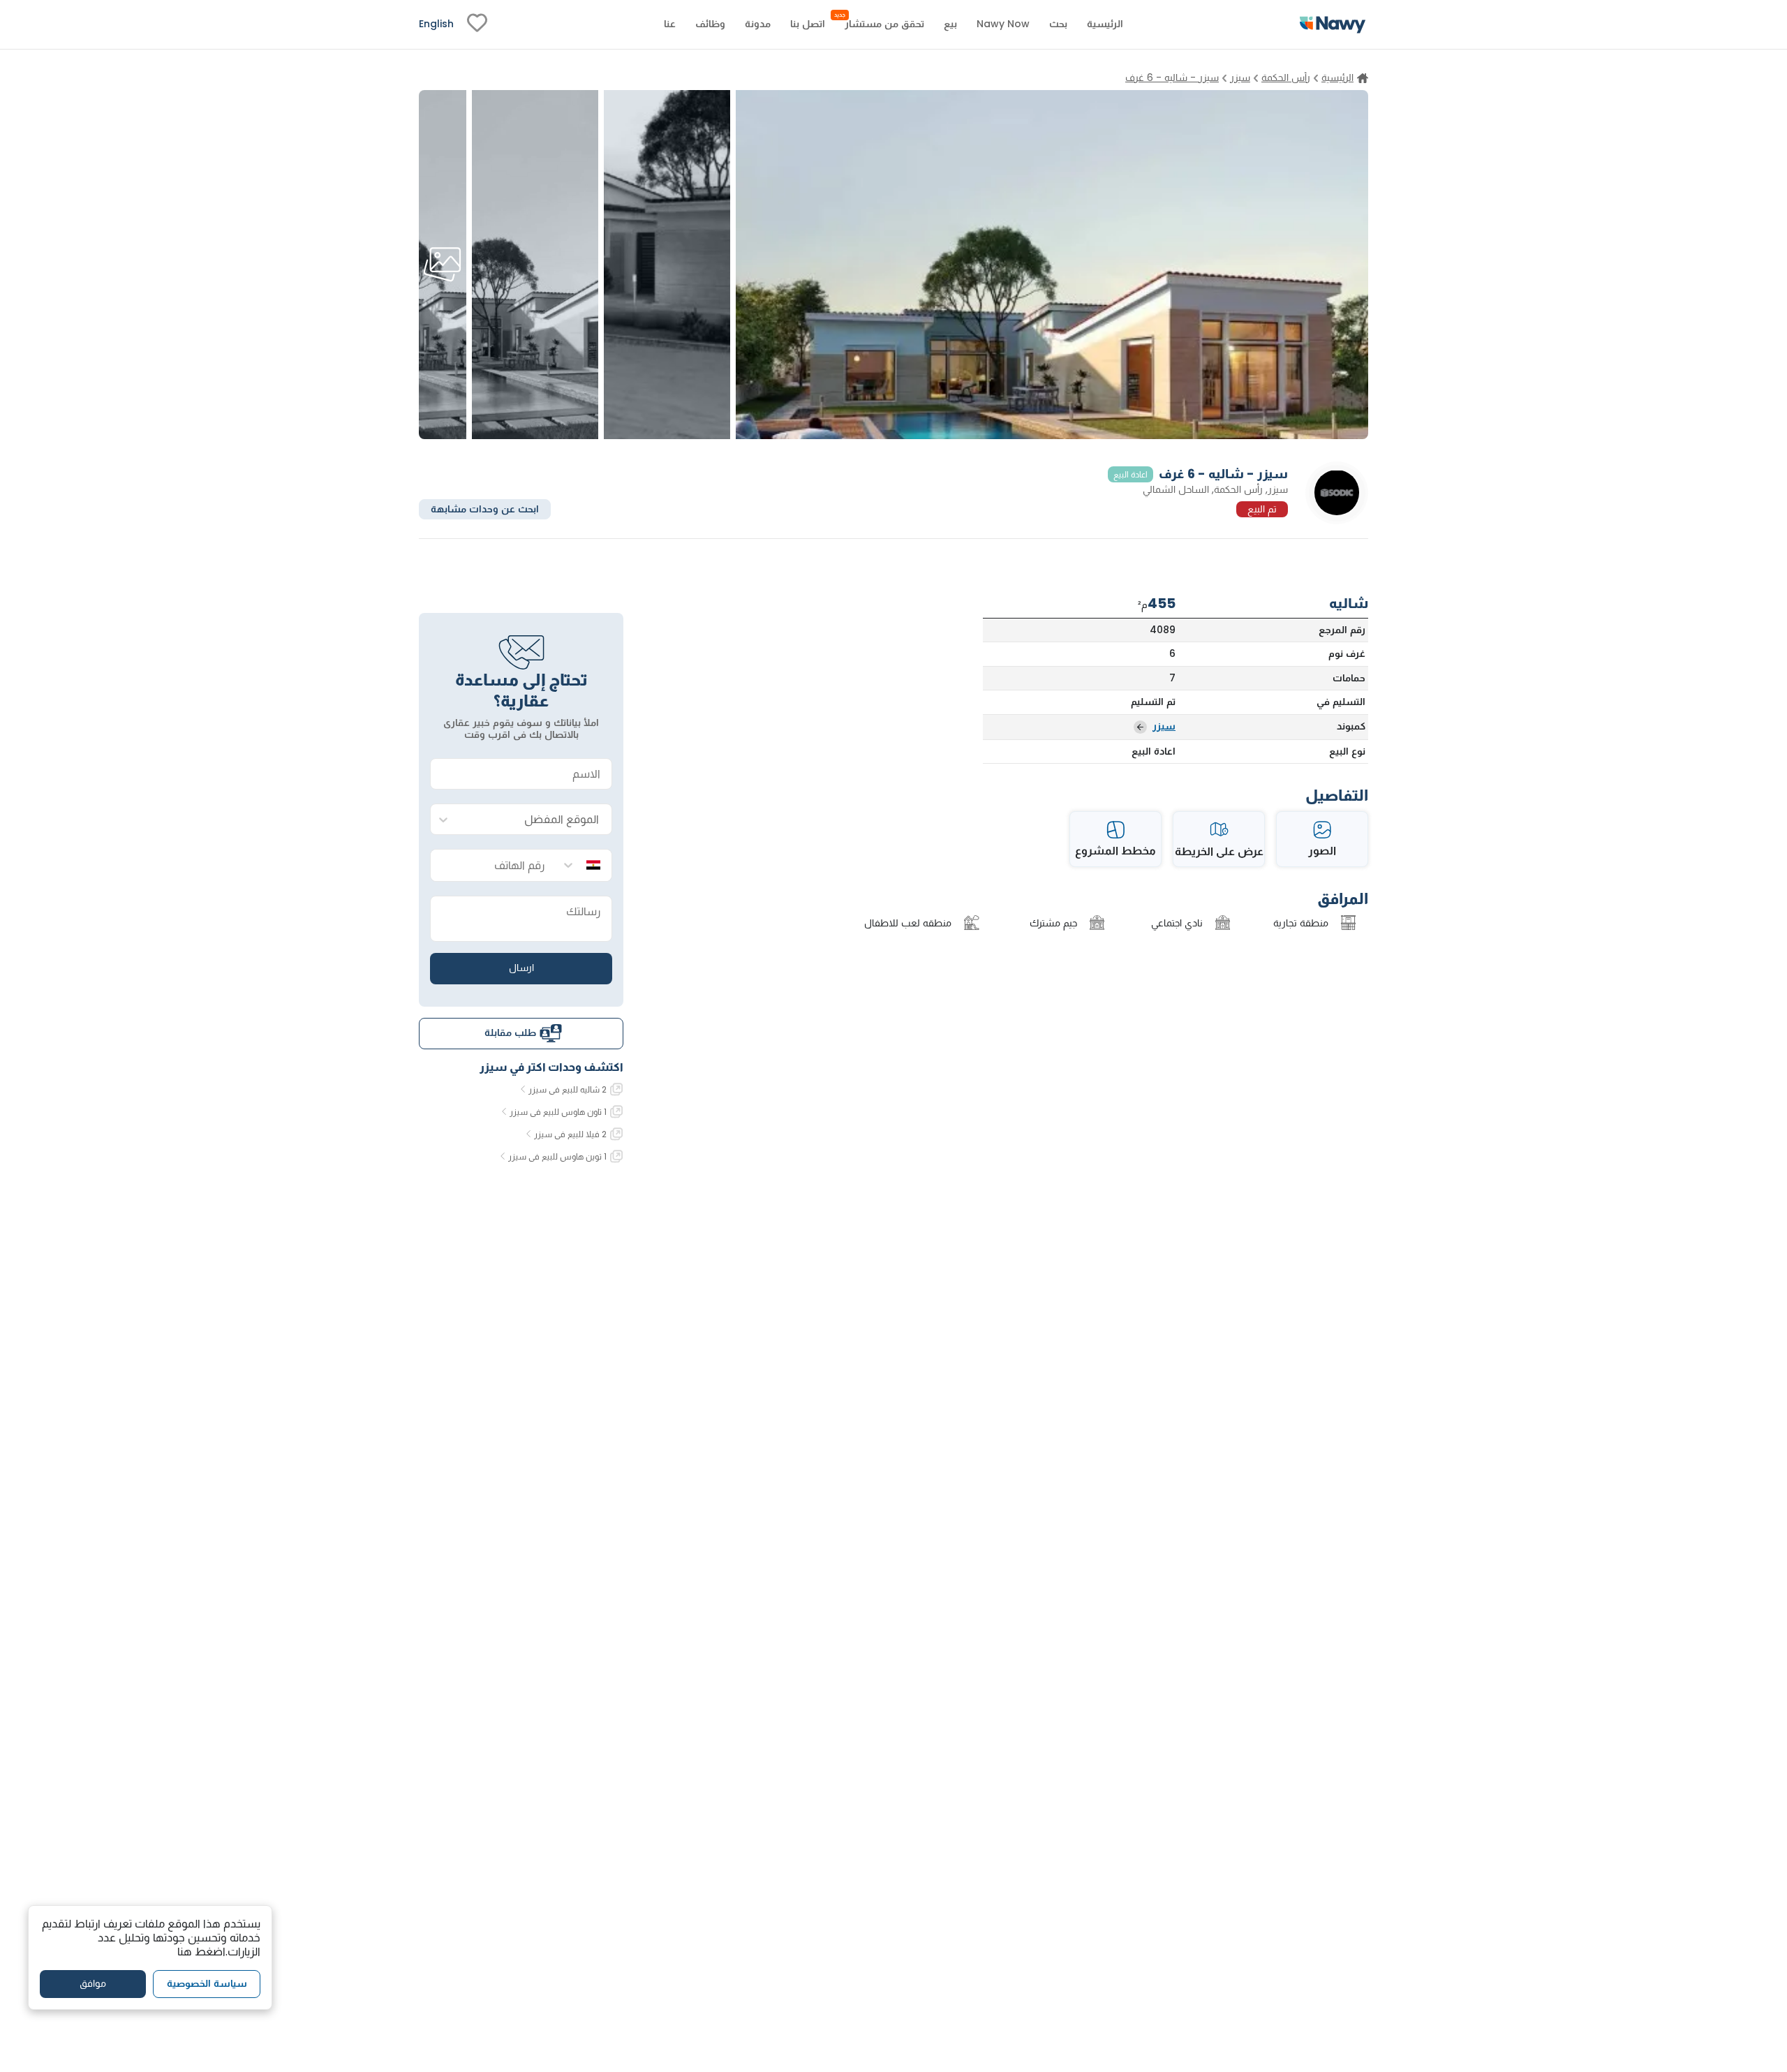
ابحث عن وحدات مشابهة (485, 508)
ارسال (521, 968)
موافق (93, 1983)
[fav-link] (477, 24)
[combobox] (535, 820)
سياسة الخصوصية (207, 1983)
